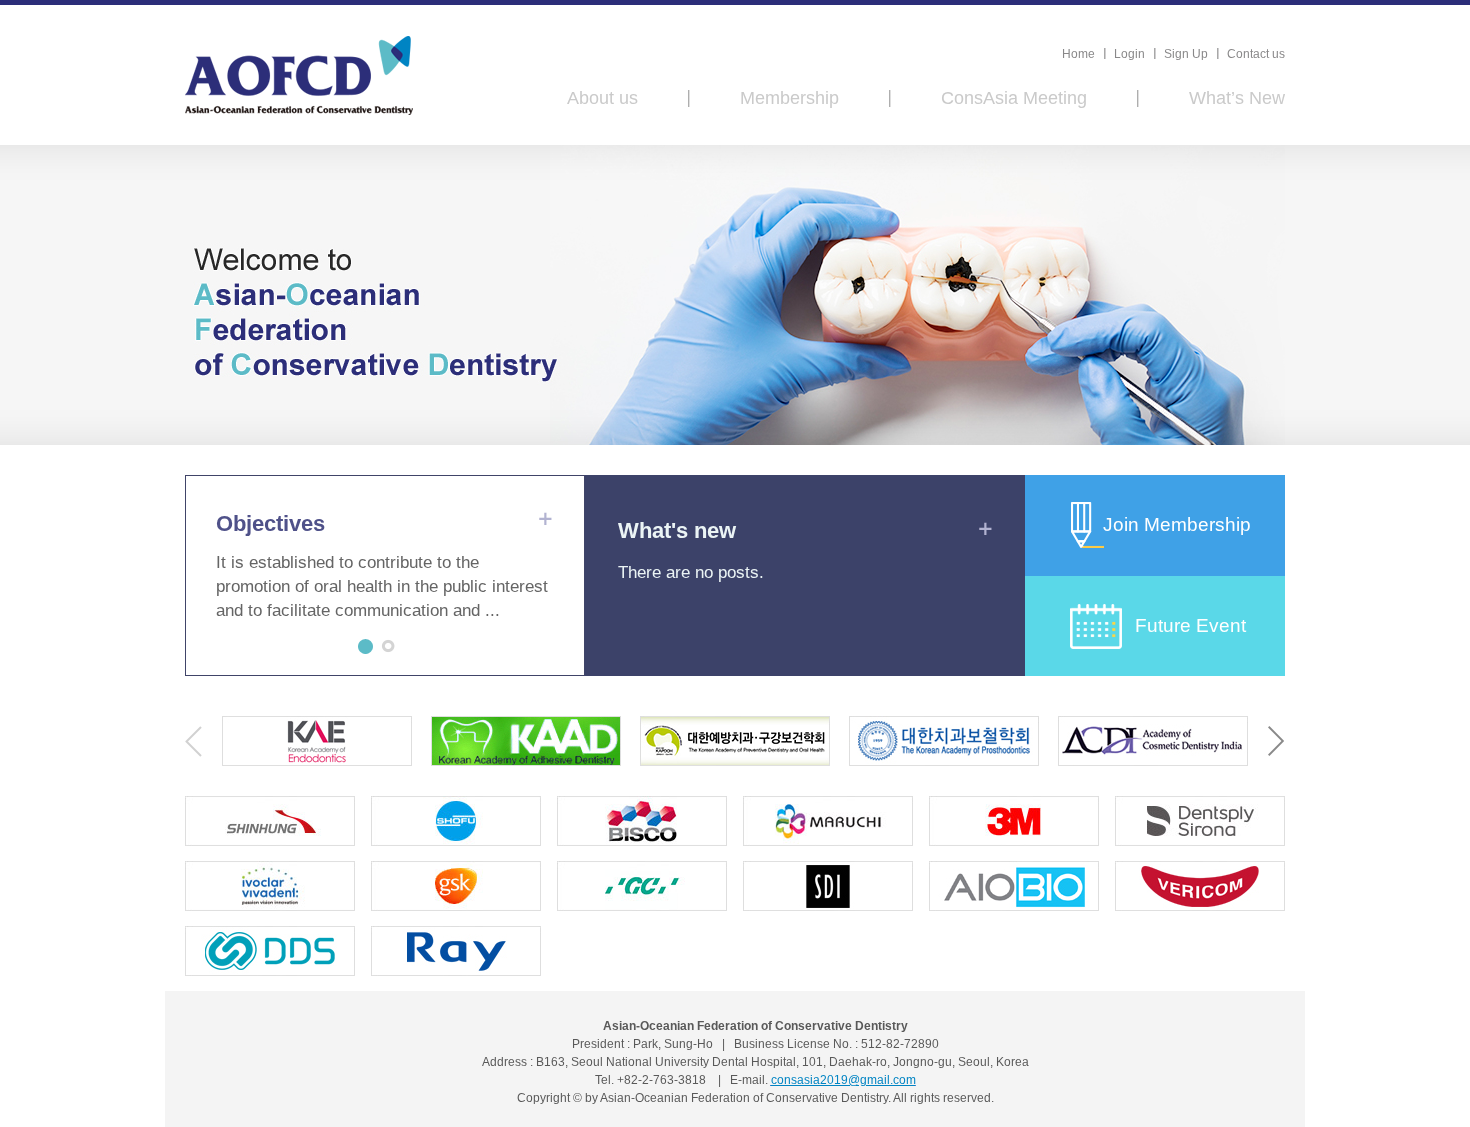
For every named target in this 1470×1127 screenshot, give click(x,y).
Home (1078, 54)
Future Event (1190, 625)
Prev (193, 741)
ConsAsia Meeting (1014, 98)
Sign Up (1186, 54)
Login (1129, 54)
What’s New (1237, 98)
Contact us (1256, 54)
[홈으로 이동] (299, 75)
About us (602, 98)
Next (1276, 741)
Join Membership (1177, 524)
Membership (789, 98)
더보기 (545, 518)
